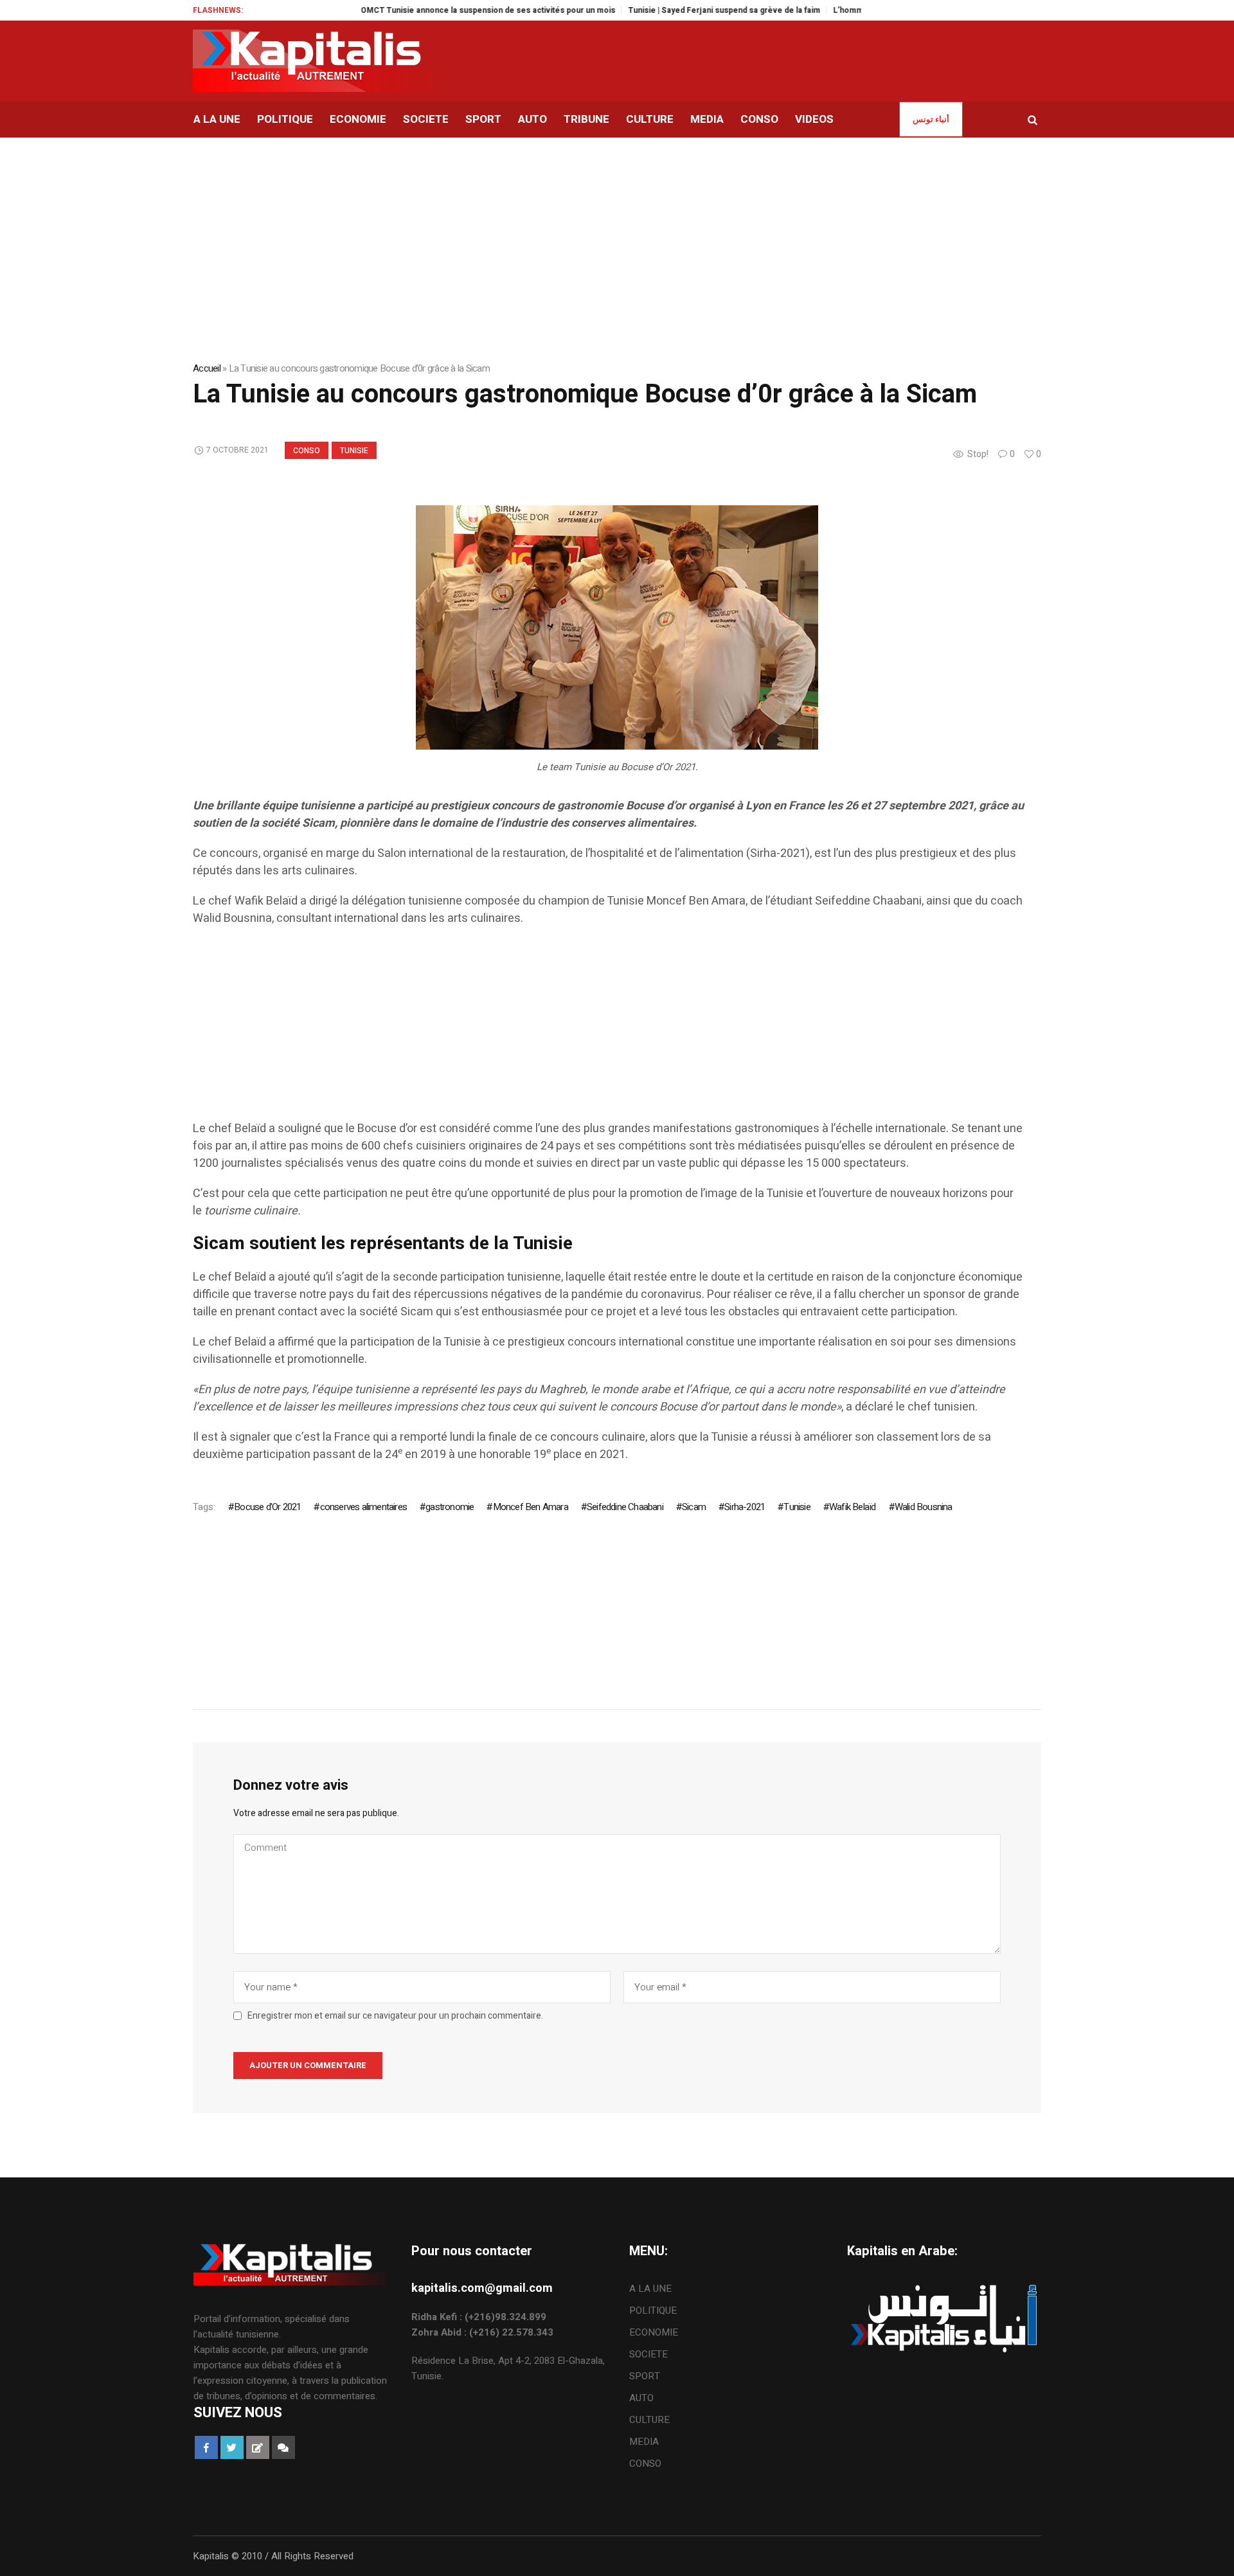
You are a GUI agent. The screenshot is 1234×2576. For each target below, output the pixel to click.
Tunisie (354, 451)
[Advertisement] (578, 1030)
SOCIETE (648, 2354)
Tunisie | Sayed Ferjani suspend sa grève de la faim (670, 10)
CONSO (307, 451)
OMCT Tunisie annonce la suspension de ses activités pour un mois (434, 10)
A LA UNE (650, 2289)
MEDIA (644, 2442)
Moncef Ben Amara (530, 1507)
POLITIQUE (653, 2310)
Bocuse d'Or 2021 (267, 1507)
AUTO (641, 2398)
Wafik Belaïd (852, 1507)
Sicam (694, 1507)
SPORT (645, 2376)
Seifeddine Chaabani (625, 1507)
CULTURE (649, 2420)
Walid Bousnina (924, 1507)
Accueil (207, 368)
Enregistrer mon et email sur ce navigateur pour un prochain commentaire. (395, 2016)
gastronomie (450, 1507)
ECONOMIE (654, 2332)
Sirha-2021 (745, 1507)
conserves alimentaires (363, 1507)
